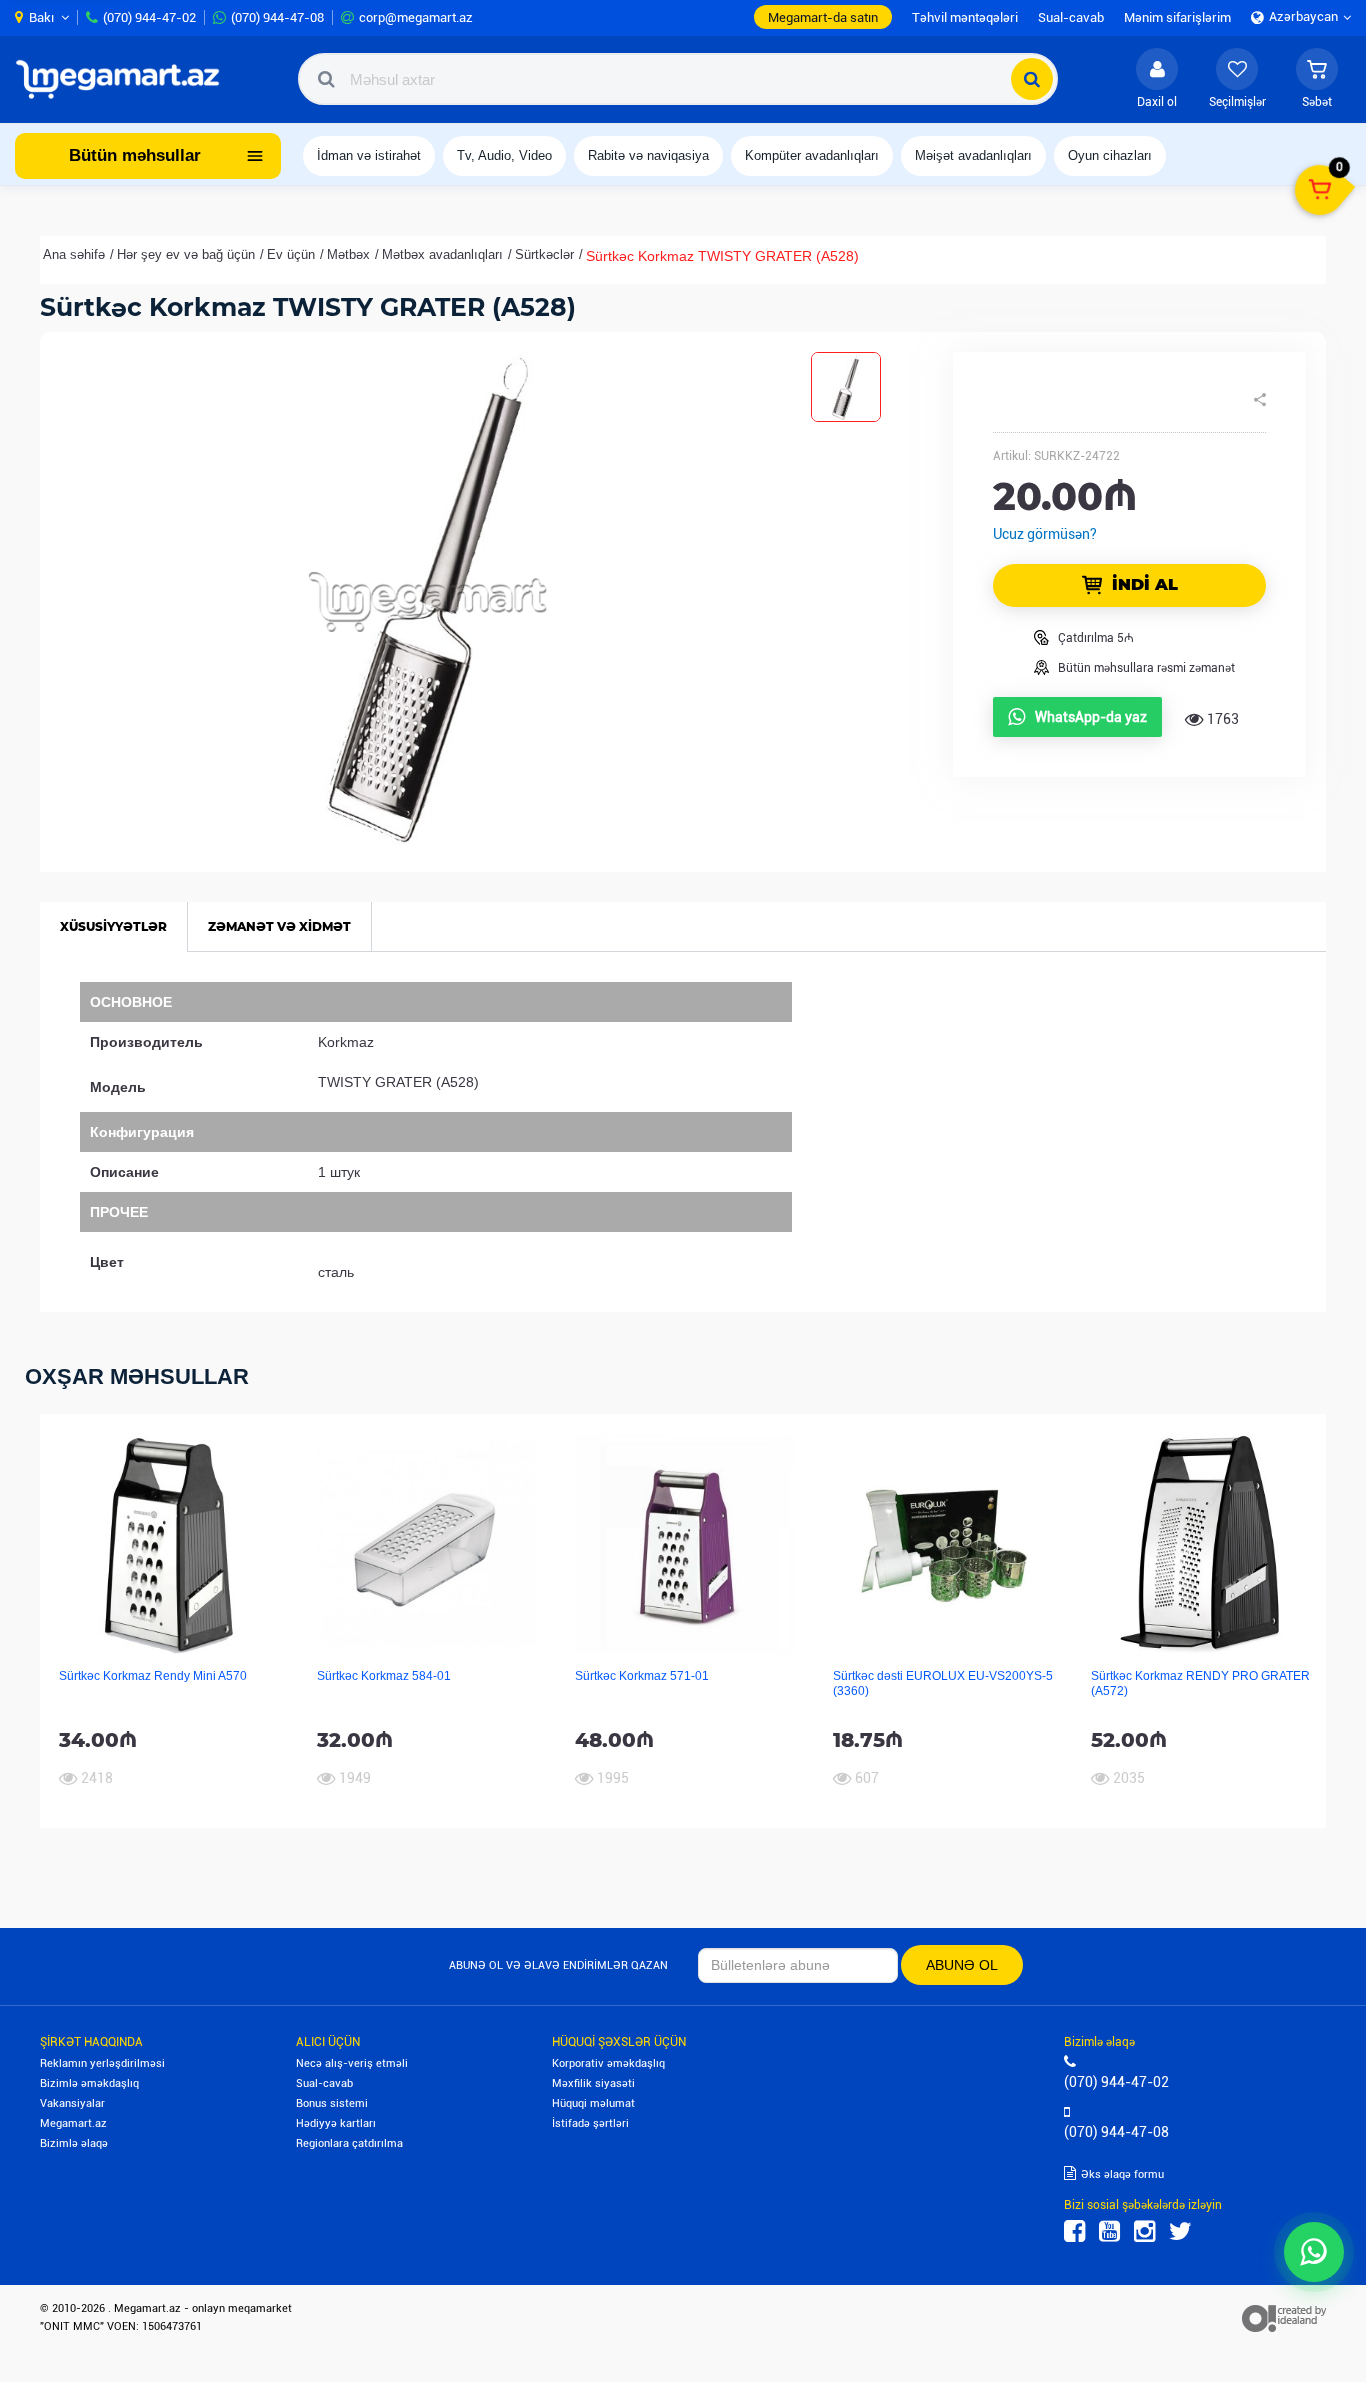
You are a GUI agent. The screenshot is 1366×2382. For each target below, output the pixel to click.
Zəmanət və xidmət (279, 926)
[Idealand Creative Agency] (1284, 2317)
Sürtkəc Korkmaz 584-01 (384, 1676)
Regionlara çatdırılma (349, 2143)
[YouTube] (1109, 2231)
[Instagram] (1144, 2231)
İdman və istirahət (369, 155)
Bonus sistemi (332, 2103)
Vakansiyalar (72, 2103)
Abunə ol (962, 1965)
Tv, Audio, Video (504, 155)
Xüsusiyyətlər (113, 926)
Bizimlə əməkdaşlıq (89, 2083)
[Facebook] (1074, 2231)
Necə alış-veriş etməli (352, 2063)
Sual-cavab (324, 2083)
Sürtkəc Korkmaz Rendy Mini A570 (153, 1676)
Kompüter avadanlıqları (812, 155)
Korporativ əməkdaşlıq (608, 2063)
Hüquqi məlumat (593, 2103)
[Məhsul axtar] (1032, 79)
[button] (1317, 79)
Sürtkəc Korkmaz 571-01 (642, 1676)
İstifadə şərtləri (590, 2123)
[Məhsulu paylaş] (1260, 400)
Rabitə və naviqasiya (648, 155)
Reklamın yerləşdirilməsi (102, 2063)
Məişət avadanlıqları (973, 155)
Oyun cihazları (1110, 155)
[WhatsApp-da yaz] (1314, 2252)
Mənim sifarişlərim (1177, 17)
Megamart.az (73, 2123)
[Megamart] (124, 79)
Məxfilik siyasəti (593, 2083)
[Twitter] (1180, 2231)
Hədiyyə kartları (336, 2123)
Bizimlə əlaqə (74, 2143)
